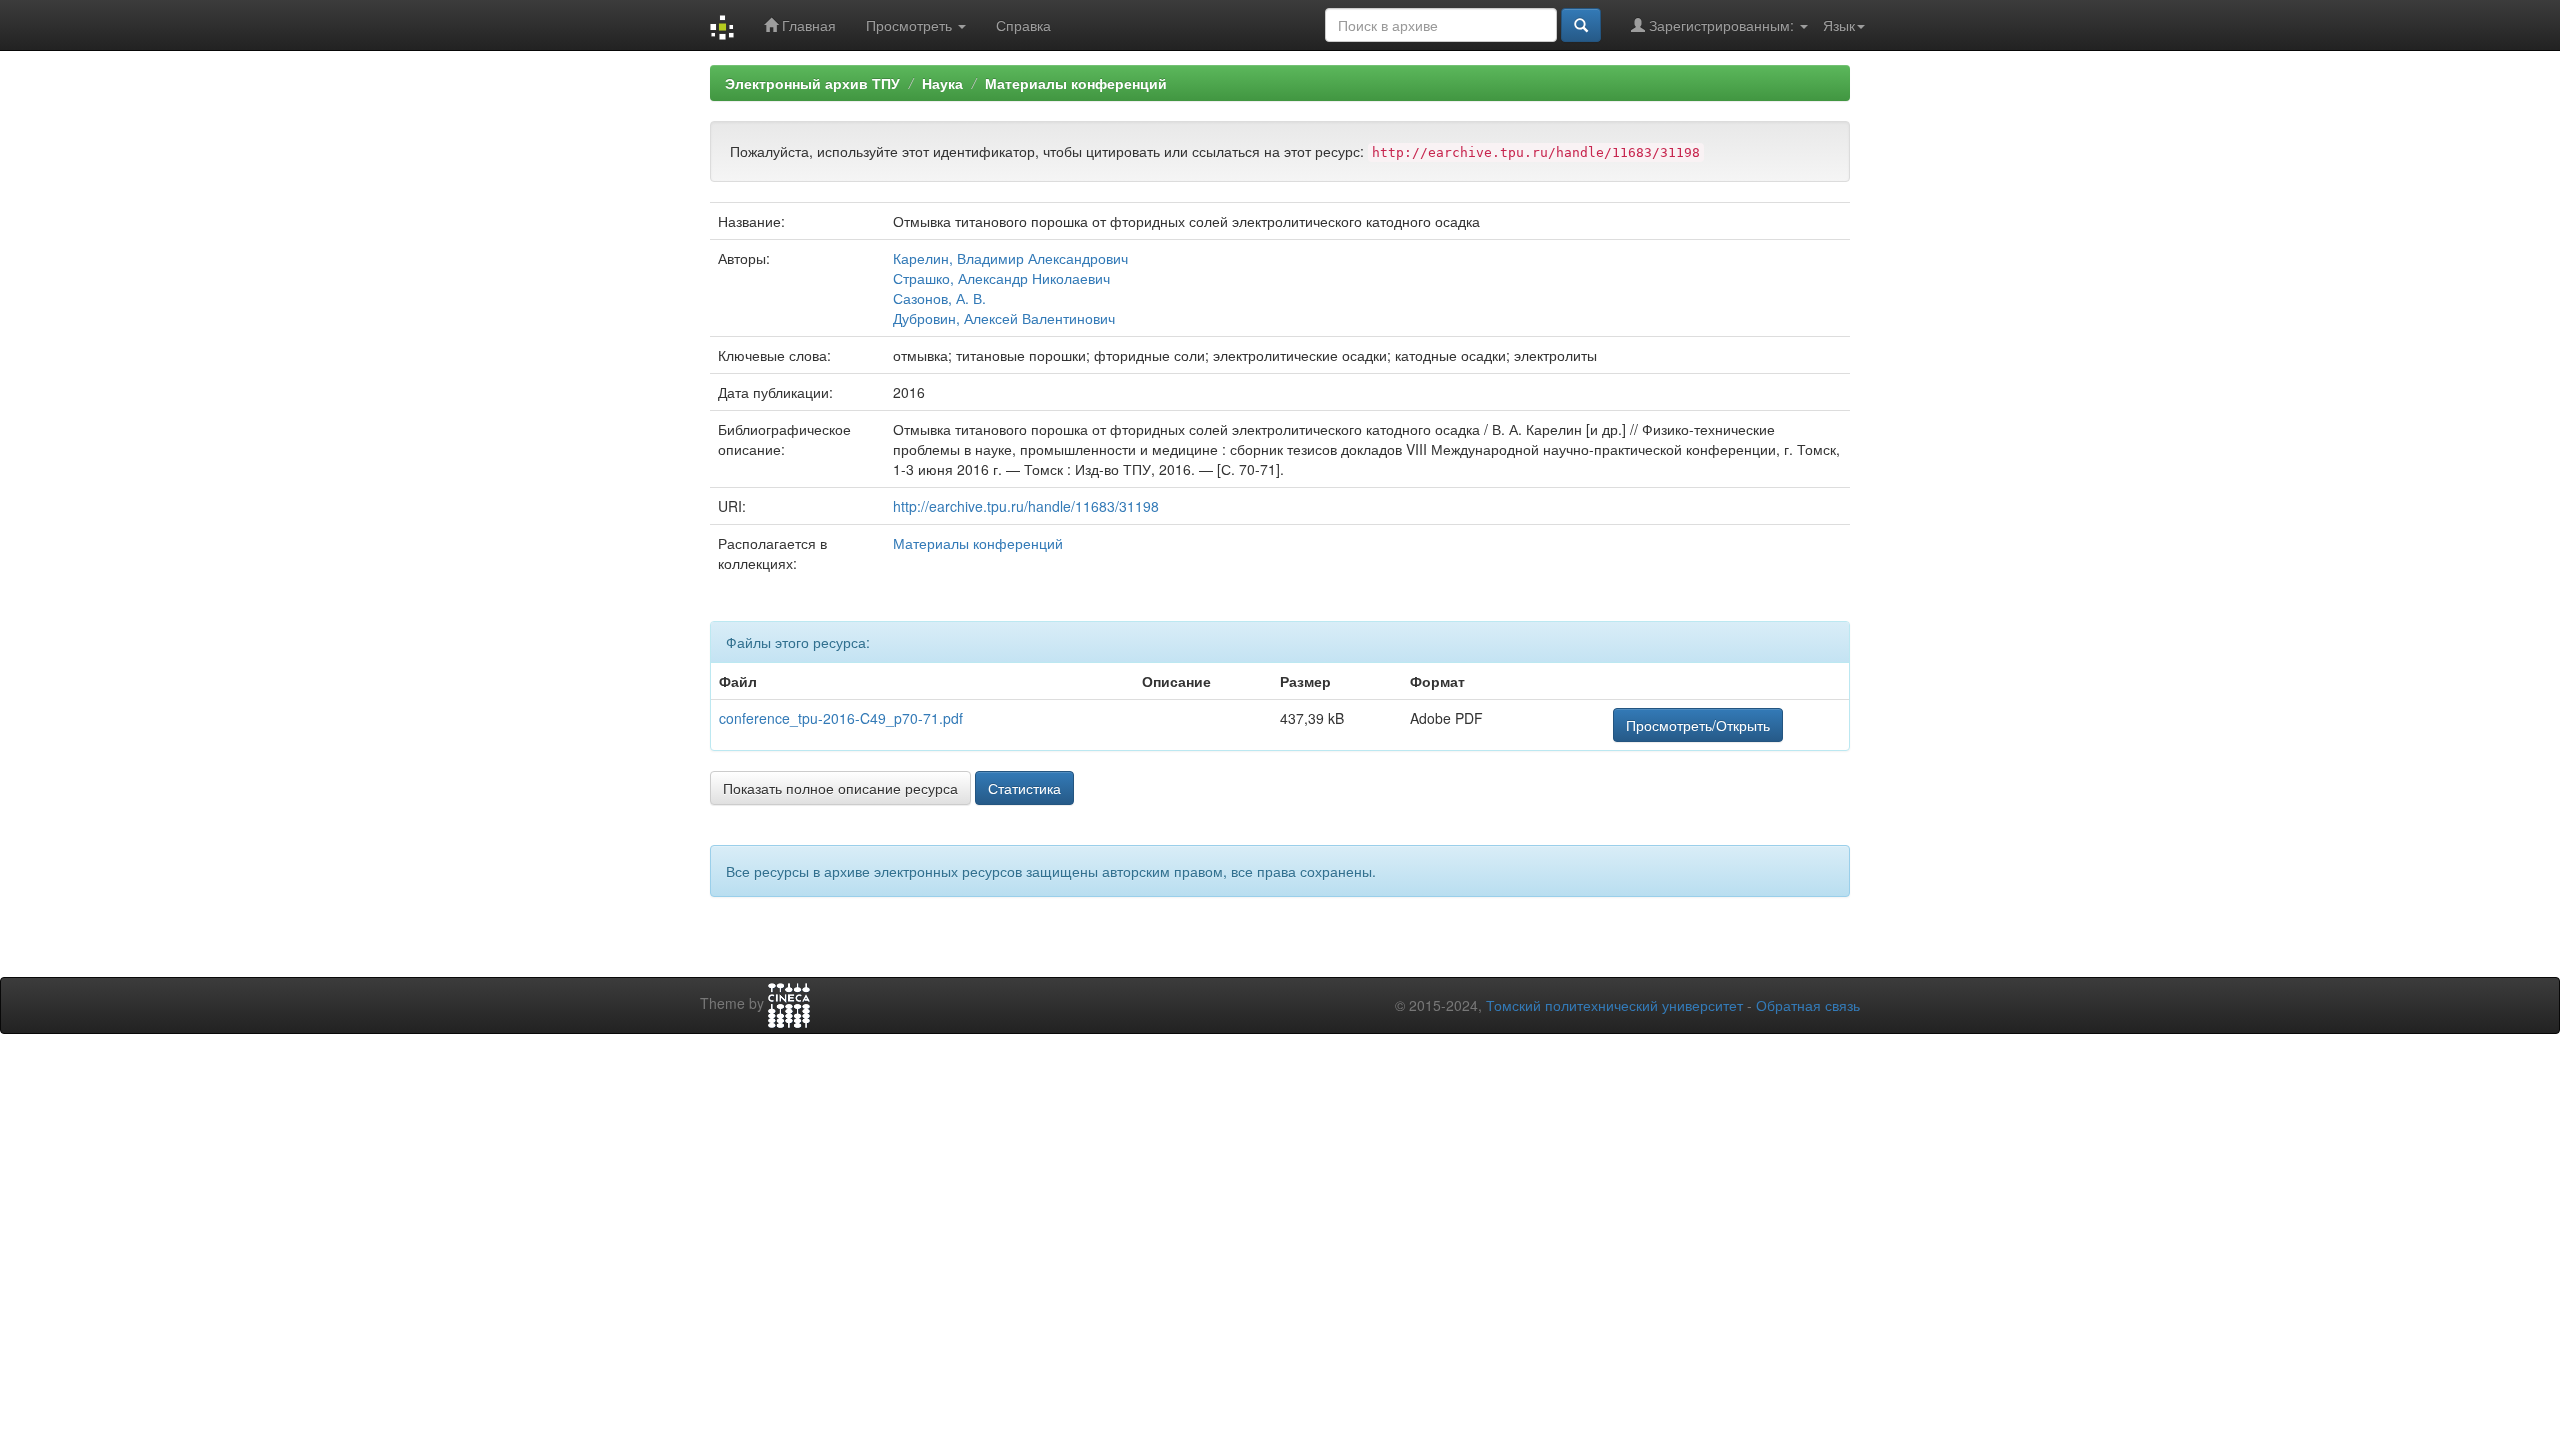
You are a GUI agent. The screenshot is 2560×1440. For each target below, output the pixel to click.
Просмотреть (911, 25)
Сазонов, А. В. (939, 298)
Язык (1839, 25)
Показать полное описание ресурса (840, 788)
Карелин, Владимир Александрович (1010, 258)
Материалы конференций (1076, 83)
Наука (942, 83)
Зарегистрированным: (1721, 25)
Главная (807, 25)
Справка (1023, 25)
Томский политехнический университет (1614, 1005)
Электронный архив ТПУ (812, 83)
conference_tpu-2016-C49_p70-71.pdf (841, 718)
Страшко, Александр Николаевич (1001, 278)
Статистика (1024, 788)
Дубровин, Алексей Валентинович (1004, 318)
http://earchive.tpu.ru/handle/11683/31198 (1026, 506)
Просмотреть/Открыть (1698, 725)
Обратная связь (1808, 1005)
